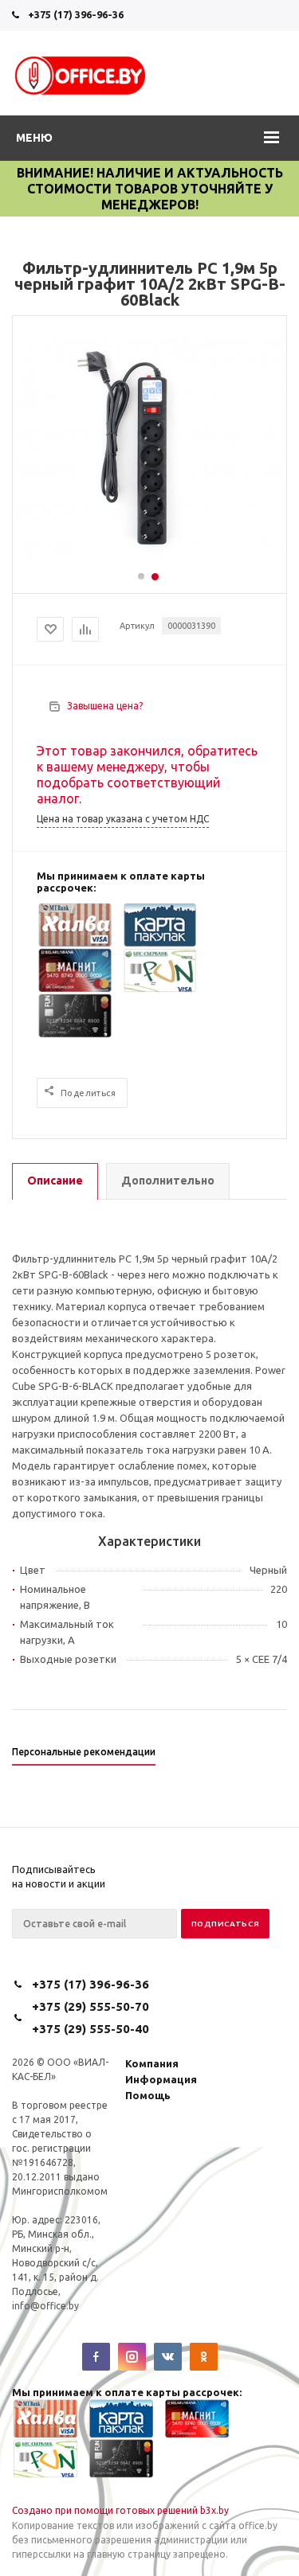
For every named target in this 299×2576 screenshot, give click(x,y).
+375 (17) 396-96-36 (76, 14)
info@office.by (45, 2306)
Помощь (148, 2095)
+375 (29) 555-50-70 (90, 2006)
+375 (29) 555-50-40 (90, 2029)
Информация (161, 2079)
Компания (152, 2063)
